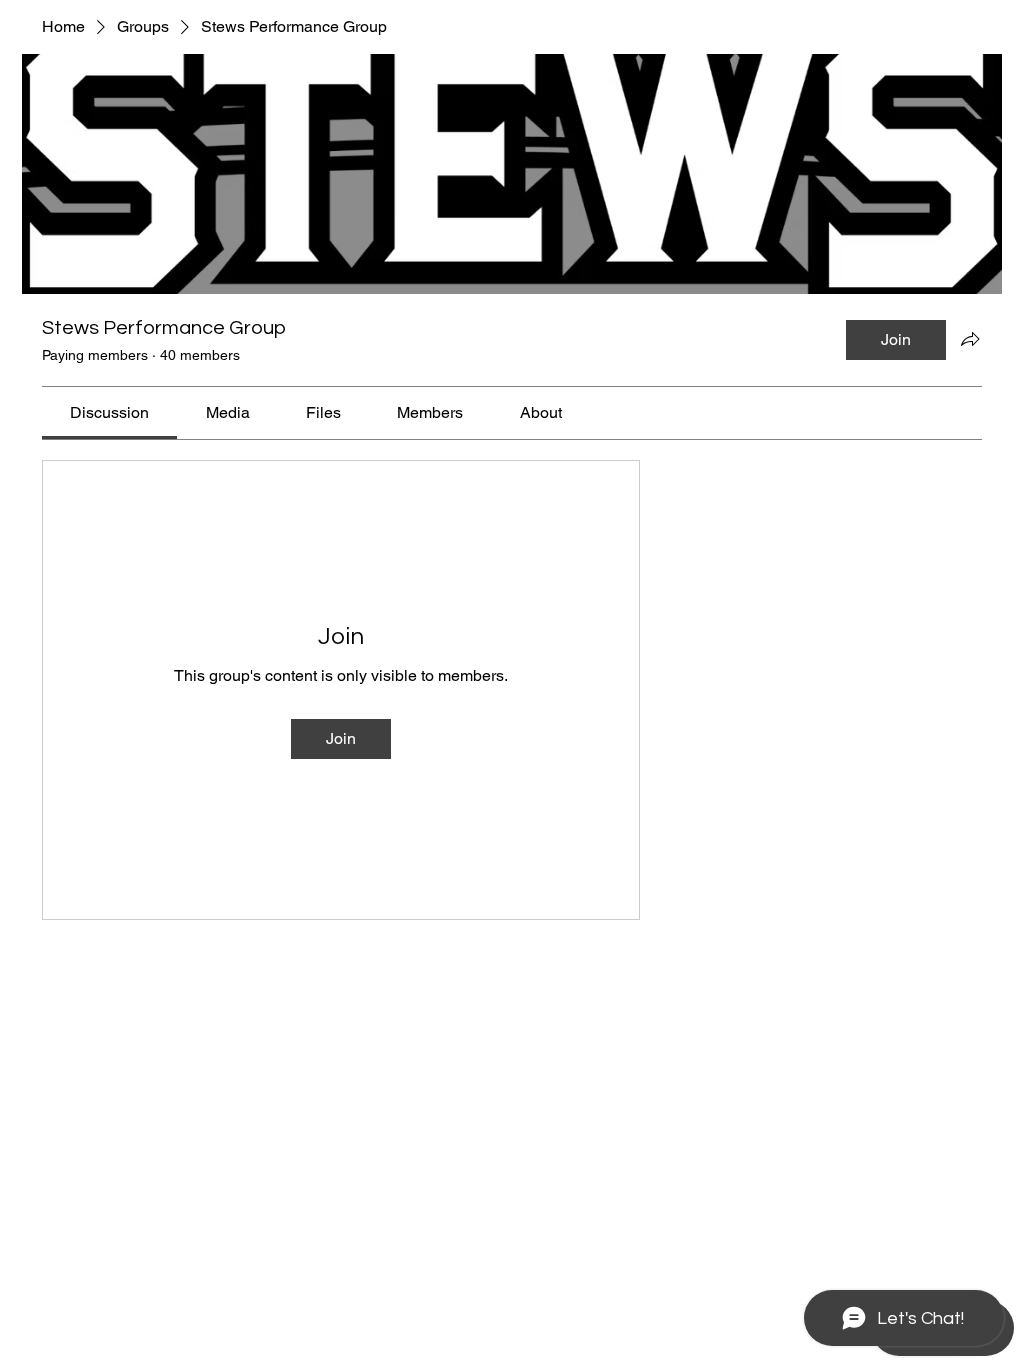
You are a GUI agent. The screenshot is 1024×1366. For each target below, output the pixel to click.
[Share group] (970, 339)
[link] (109, 412)
